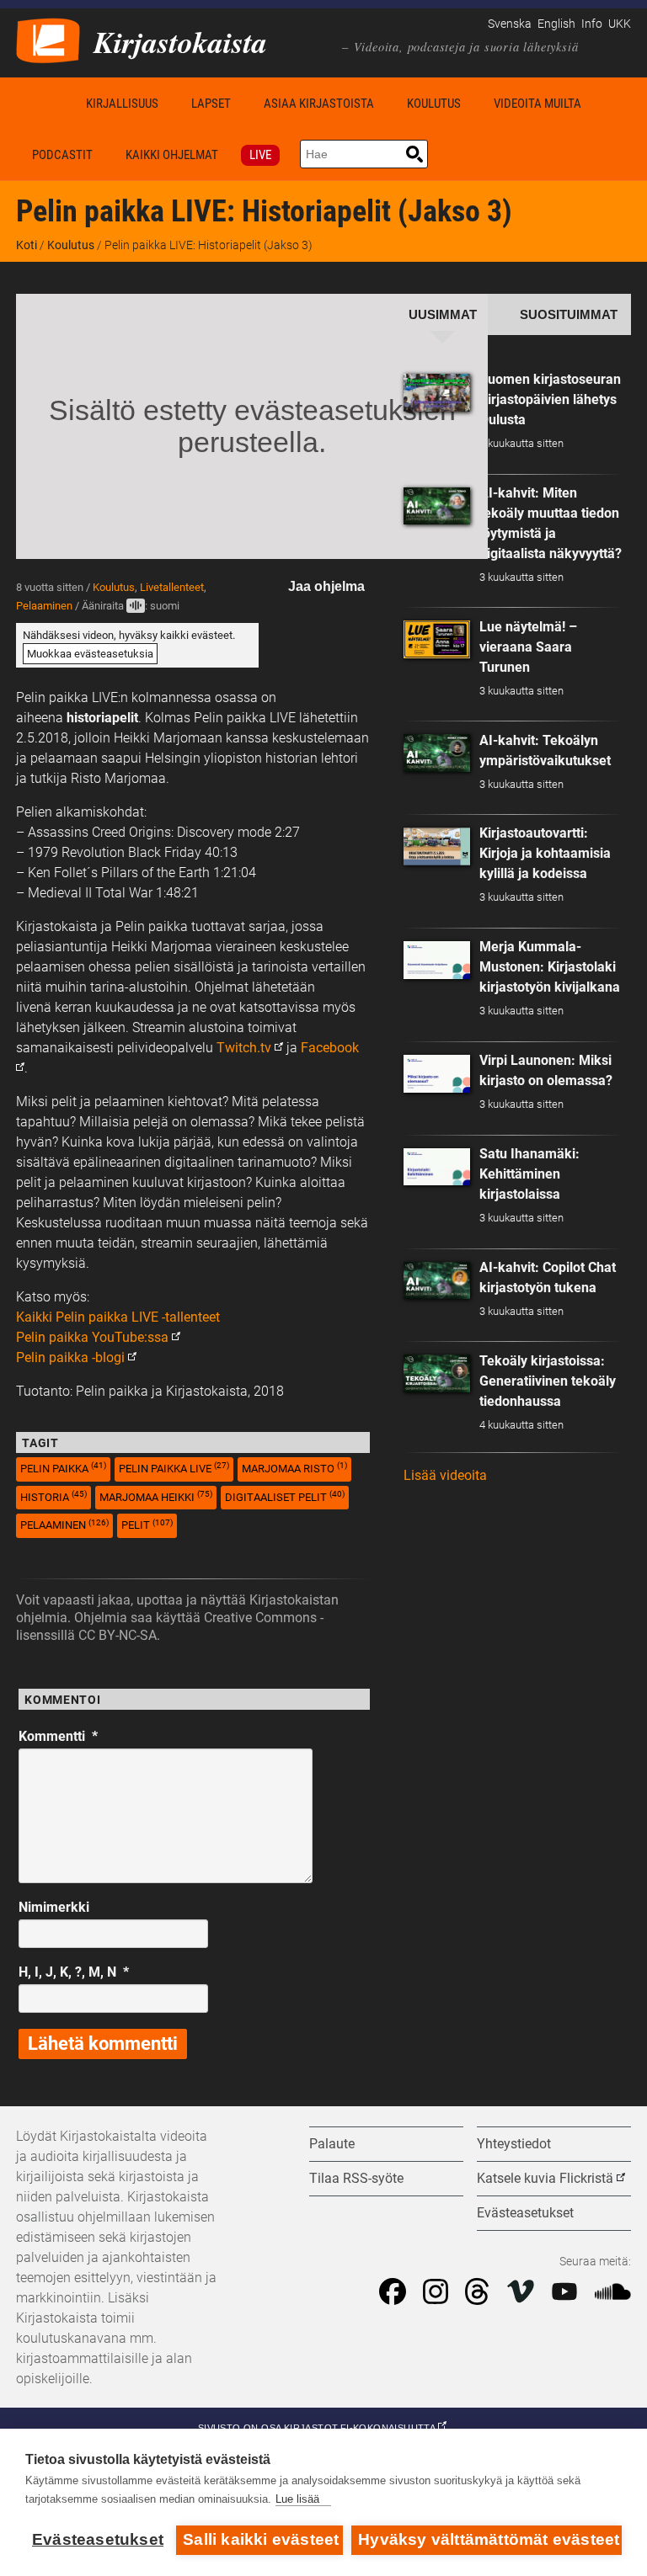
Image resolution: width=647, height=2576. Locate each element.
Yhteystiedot (514, 2144)
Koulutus (434, 104)
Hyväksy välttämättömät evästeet (489, 2539)
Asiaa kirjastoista (319, 104)
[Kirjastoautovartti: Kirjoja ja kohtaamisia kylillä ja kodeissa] (437, 846)
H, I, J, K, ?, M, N (74, 1972)
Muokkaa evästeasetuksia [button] (90, 654)
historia (53, 1496)
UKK (620, 24)
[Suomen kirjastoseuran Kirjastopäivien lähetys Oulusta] (437, 393)
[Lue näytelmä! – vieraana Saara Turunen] (437, 639)
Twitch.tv (244, 1048)
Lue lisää (297, 2499)
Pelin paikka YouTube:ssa (92, 1337)
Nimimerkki (54, 1907)
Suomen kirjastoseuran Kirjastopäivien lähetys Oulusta (550, 399)
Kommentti (58, 1736)
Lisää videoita (445, 1475)
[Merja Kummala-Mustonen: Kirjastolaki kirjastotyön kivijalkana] (437, 960)
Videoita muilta (537, 104)
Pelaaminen (44, 606)
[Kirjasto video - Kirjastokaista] (48, 39)
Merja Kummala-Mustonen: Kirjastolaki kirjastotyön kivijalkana (550, 967)
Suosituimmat (569, 315)
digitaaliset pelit (285, 1496)
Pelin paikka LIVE (174, 1468)
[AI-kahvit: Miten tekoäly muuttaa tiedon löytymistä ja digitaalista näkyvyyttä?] (437, 506)
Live (260, 155)
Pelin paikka (63, 1468)
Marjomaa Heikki (156, 1496)
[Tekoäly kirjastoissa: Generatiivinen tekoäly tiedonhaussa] (437, 1373)
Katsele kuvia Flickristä (545, 2178)
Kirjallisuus (122, 104)
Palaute (332, 2144)
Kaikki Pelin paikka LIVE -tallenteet (118, 1317)
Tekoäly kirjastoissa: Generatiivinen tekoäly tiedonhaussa (548, 1381)
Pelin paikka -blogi (70, 1357)
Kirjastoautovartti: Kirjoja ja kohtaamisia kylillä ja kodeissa (545, 853)
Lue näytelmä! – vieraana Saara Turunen (528, 647)
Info (592, 24)
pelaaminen (64, 1525)
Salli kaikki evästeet (261, 2539)
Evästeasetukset (98, 2539)
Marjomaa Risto (294, 1468)
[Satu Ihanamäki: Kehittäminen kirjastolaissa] (437, 1167)
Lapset (211, 104)
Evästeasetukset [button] (525, 2213)
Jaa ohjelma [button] (326, 586)
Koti (43, 103)
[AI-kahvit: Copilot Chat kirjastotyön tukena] (437, 1281)
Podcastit (62, 155)
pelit (147, 1525)
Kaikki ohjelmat (172, 155)
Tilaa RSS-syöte (356, 2178)
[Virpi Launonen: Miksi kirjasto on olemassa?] (437, 1074)
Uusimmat (443, 315)
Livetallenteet (172, 587)
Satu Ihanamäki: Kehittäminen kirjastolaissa (529, 1174)
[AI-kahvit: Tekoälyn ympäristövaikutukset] (437, 753)
